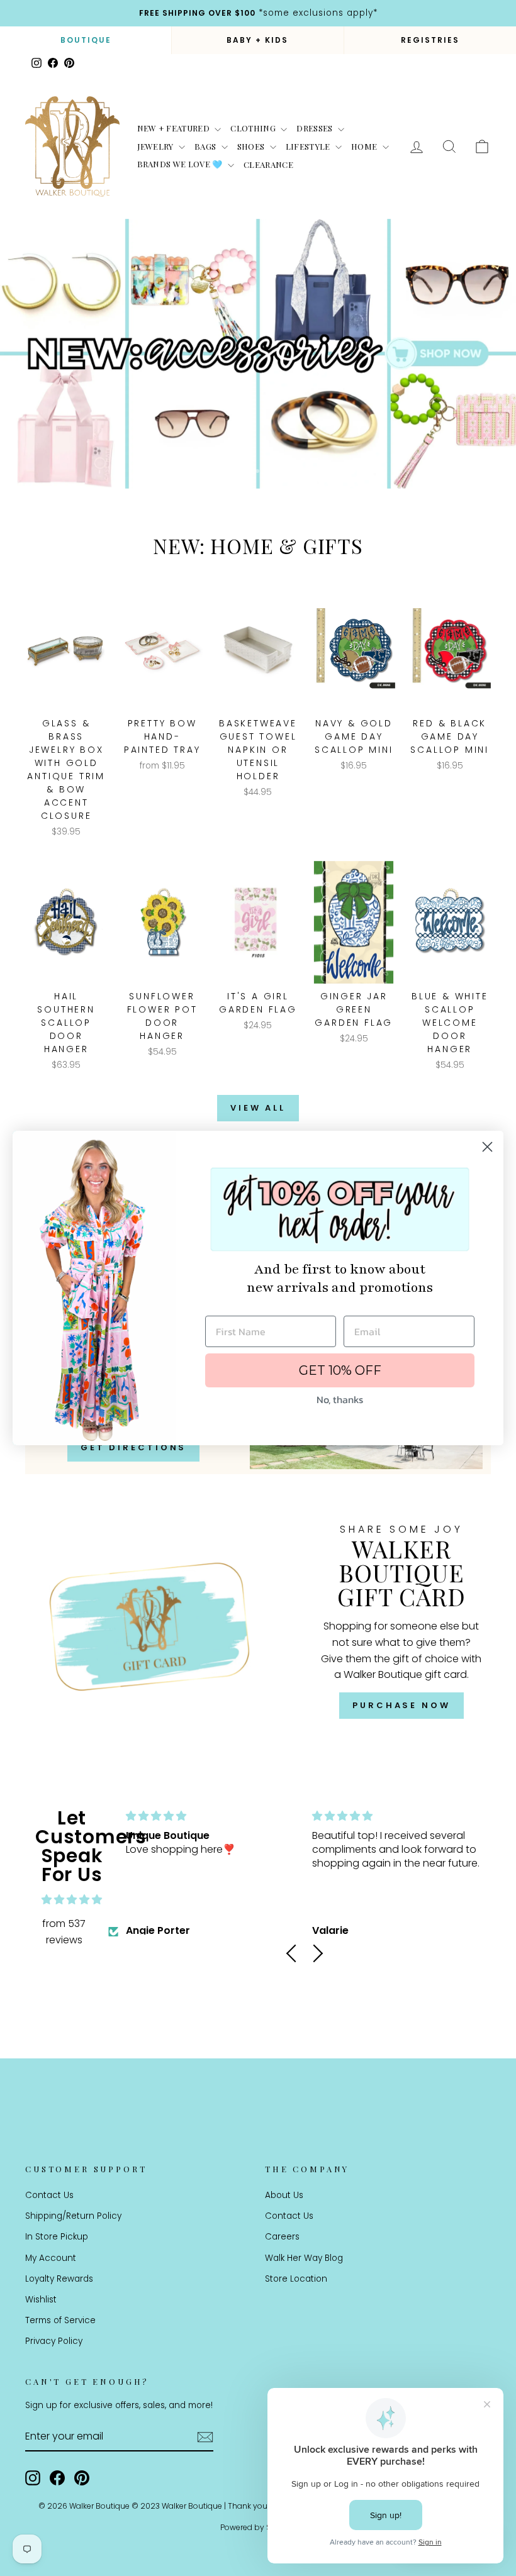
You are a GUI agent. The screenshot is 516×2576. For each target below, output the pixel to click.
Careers (282, 2237)
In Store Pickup (57, 2237)
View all (258, 1108)
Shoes (252, 146)
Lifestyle (309, 146)
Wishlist (41, 2300)
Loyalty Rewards (59, 2279)
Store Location (296, 2279)
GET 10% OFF (340, 1370)
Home (365, 146)
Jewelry (157, 146)
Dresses (316, 128)
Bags (206, 146)
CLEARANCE (268, 164)
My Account (51, 2258)
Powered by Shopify (258, 2527)
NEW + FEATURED (175, 128)
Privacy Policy (54, 2341)
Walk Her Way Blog (304, 2258)
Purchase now (401, 1705)
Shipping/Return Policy (73, 2216)
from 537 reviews (64, 1932)
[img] (72, 1900)
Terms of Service (60, 2320)
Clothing (254, 128)
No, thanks (340, 1399)
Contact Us (49, 2195)
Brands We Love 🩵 (181, 164)
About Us (284, 2195)
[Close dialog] (487, 1147)
